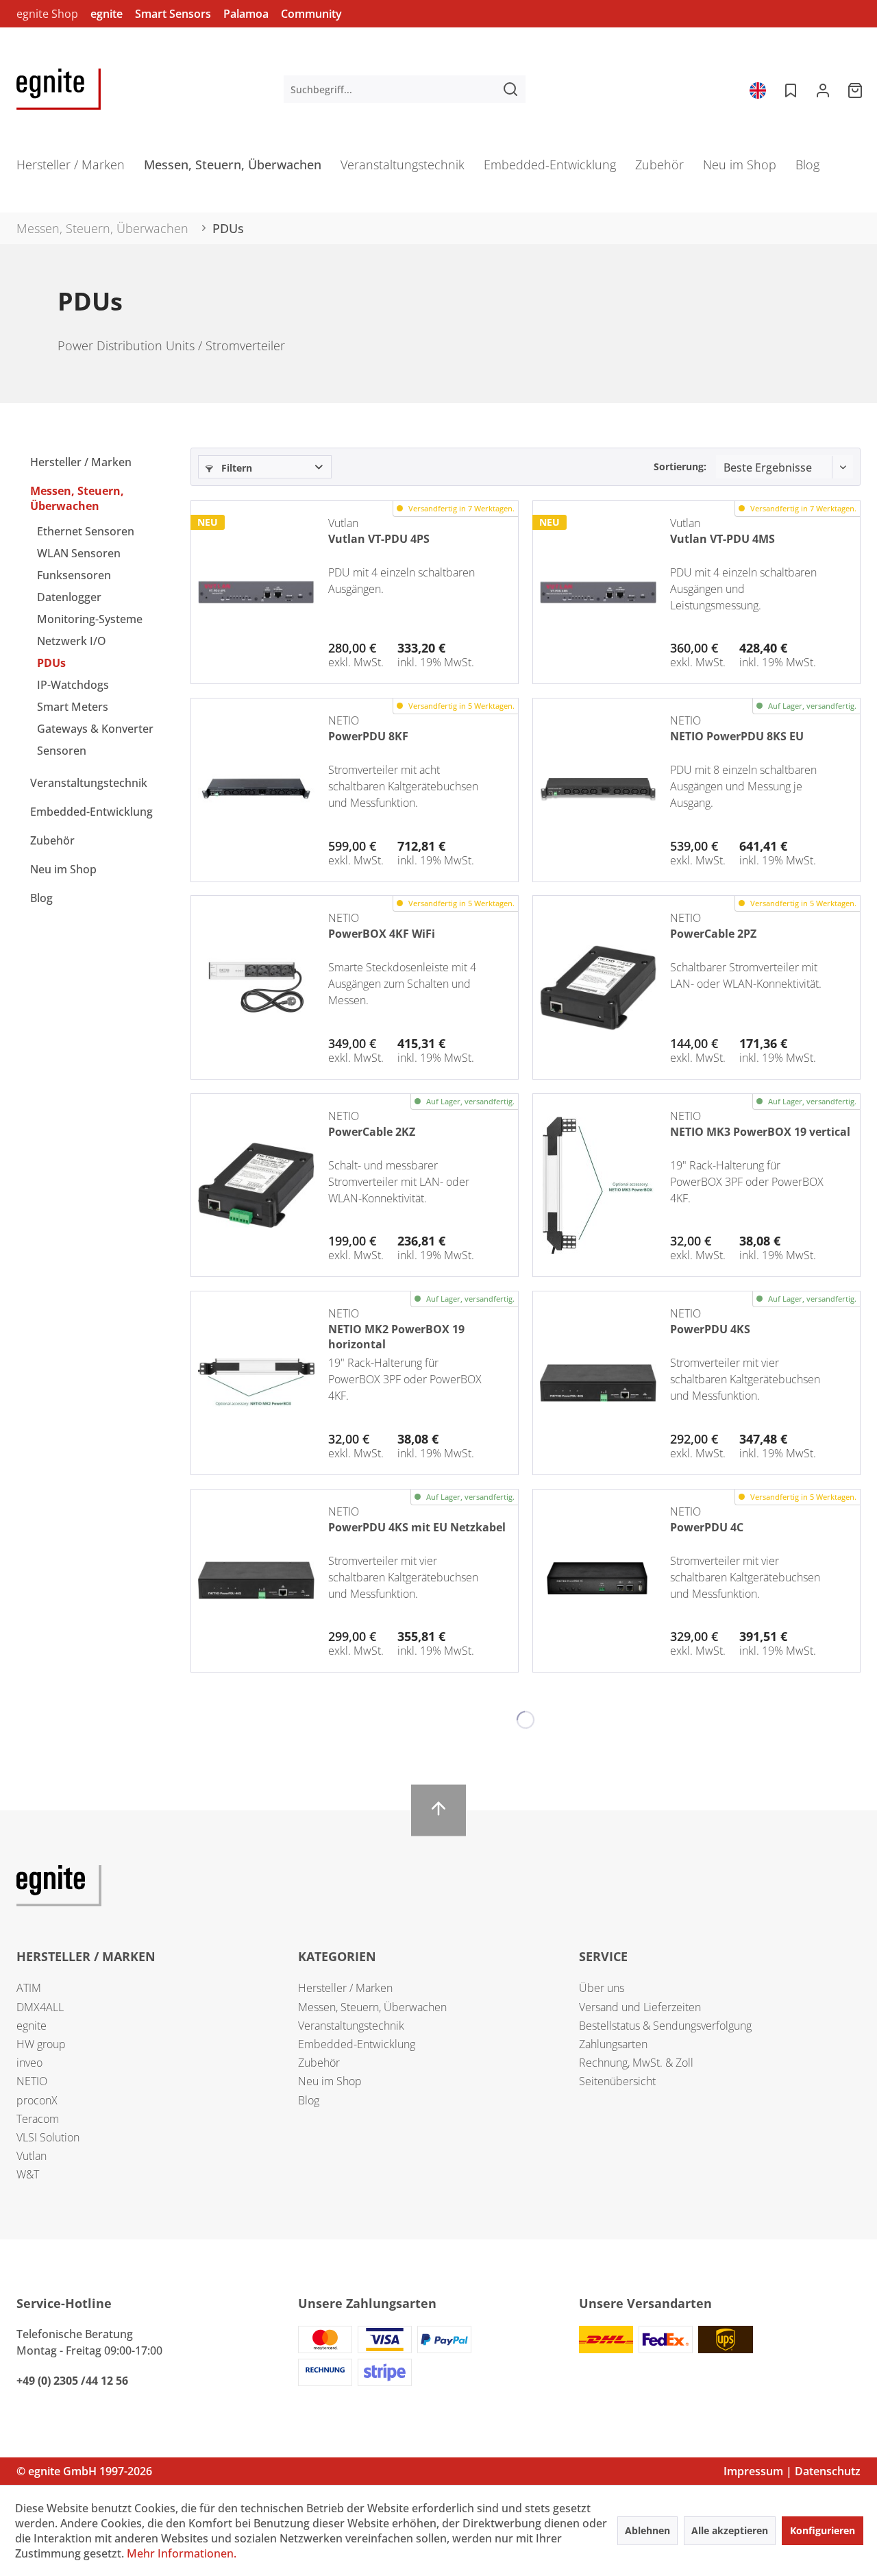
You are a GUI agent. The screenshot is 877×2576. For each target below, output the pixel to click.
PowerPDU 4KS (710, 1329)
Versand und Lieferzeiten (640, 2007)
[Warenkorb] (856, 89)
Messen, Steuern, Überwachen (77, 498)
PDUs (51, 663)
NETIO (32, 2081)
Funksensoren (74, 575)
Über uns (602, 1988)
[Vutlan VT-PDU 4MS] (598, 592)
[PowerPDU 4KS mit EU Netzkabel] (256, 1581)
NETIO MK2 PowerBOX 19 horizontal (396, 1335)
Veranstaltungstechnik (89, 783)
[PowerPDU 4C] (598, 1581)
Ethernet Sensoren (86, 531)
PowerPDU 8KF (368, 736)
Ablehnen (647, 2530)
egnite (107, 14)
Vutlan (32, 2156)
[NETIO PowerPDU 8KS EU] (598, 790)
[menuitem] (405, 89)
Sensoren (62, 751)
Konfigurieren (823, 2530)
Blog (41, 898)
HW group (41, 2044)
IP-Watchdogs (73, 685)
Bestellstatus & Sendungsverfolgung (665, 2026)
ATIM (29, 1988)
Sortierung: (680, 466)
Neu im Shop (63, 869)
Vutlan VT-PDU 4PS (379, 539)
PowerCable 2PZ (713, 934)
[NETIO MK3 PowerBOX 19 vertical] (598, 1185)
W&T (28, 2174)
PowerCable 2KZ (372, 1132)
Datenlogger (69, 597)
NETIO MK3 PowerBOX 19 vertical (760, 1132)
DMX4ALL (40, 2007)
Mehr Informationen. (182, 2553)
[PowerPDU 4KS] (598, 1383)
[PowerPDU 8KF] (256, 790)
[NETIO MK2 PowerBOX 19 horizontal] (256, 1383)
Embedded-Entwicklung (91, 812)
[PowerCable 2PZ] (598, 987)
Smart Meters (73, 707)
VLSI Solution (48, 2137)
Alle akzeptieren (730, 2530)
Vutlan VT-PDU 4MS (722, 539)
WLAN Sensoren (79, 553)
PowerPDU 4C (707, 1527)
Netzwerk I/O (72, 641)
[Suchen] (510, 89)
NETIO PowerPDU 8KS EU (737, 736)
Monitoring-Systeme (90, 619)
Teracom (38, 2119)
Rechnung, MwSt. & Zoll (636, 2063)
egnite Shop (47, 14)
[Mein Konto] (823, 89)
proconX (37, 2100)
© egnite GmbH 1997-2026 (84, 2471)
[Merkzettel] (789, 89)
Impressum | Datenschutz (792, 2471)
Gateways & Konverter (95, 729)
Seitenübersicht (617, 2081)
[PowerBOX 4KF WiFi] (256, 987)
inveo (29, 2063)
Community (311, 14)
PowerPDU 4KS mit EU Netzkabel (417, 1527)
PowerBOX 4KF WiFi (382, 934)
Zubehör (52, 840)
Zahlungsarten (613, 2044)
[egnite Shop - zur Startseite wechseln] (59, 89)
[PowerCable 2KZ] (256, 1185)
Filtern (235, 468)
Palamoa (246, 14)
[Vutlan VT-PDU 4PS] (256, 592)
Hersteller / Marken (81, 462)
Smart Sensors (173, 14)
